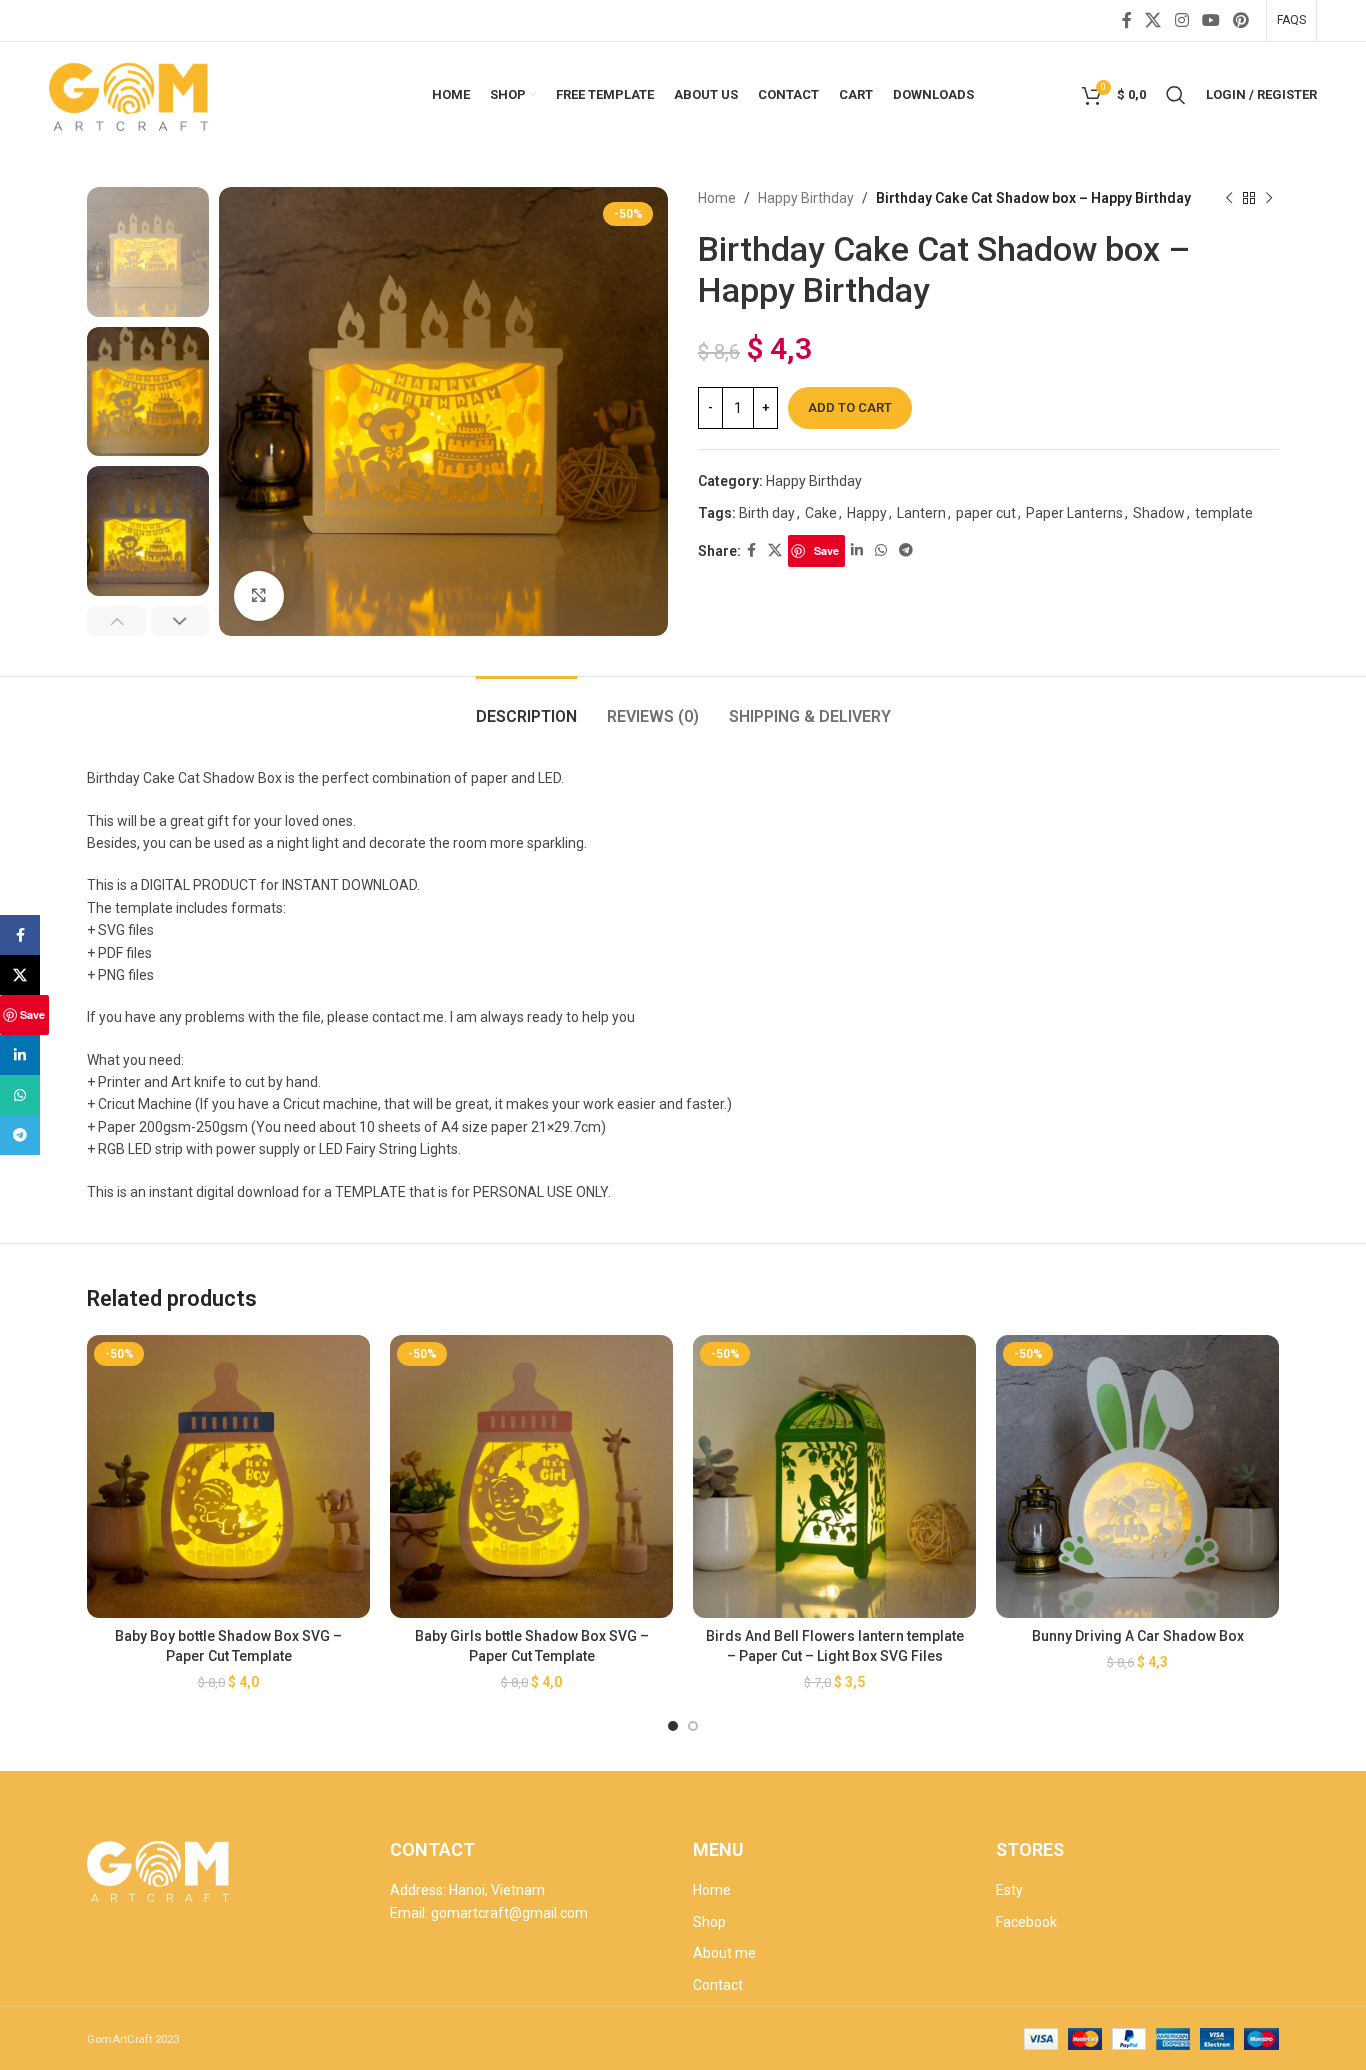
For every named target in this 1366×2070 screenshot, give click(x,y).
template (1224, 513)
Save (826, 550)
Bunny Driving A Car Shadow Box (1138, 1636)
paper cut (986, 513)
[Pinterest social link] (1241, 20)
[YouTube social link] (1210, 20)
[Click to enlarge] (259, 596)
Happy (867, 513)
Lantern (921, 513)
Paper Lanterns (1074, 513)
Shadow (1159, 513)
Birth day (767, 513)
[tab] (526, 706)
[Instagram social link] (1181, 20)
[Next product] (1269, 198)
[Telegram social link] (906, 550)
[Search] (1176, 95)
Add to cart (850, 407)
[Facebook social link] (1126, 20)
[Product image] (228, 1476)
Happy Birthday (806, 198)
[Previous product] (1229, 198)
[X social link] (1153, 20)
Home (717, 198)
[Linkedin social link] (857, 550)
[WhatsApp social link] (881, 550)
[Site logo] (131, 93)
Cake (821, 513)
